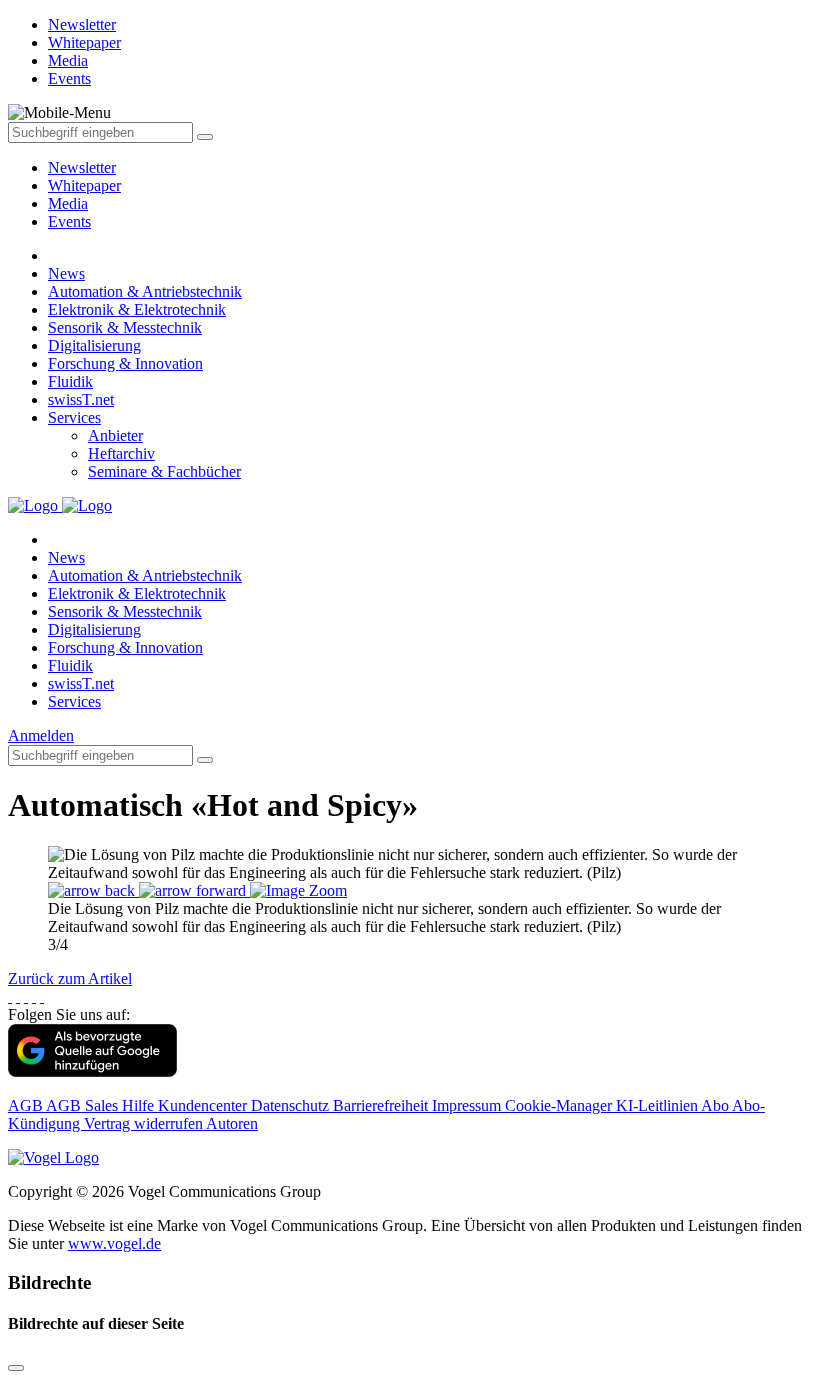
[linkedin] (34, 996)
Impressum (468, 1105)
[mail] (42, 996)
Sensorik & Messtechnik (125, 327)
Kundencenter (204, 1105)
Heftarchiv (121, 453)
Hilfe (140, 1105)
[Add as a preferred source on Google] (92, 1071)
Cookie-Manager (560, 1105)
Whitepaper (84, 185)
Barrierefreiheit (382, 1105)
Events (69, 221)
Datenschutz (292, 1105)
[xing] (26, 996)
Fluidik (70, 381)
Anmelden (41, 735)
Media (68, 203)
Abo (716, 1105)
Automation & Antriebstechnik (145, 291)
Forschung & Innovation (125, 363)
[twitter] (18, 996)
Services (74, 417)
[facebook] (10, 996)
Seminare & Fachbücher (164, 471)
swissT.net (81, 399)
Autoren (232, 1123)
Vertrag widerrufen (145, 1123)
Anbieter (115, 435)
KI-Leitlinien (658, 1105)
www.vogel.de (114, 1243)
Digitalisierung (94, 345)
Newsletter (82, 167)
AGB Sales (84, 1105)
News (66, 273)
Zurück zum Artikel (70, 978)
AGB (27, 1105)
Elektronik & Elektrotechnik (137, 309)
